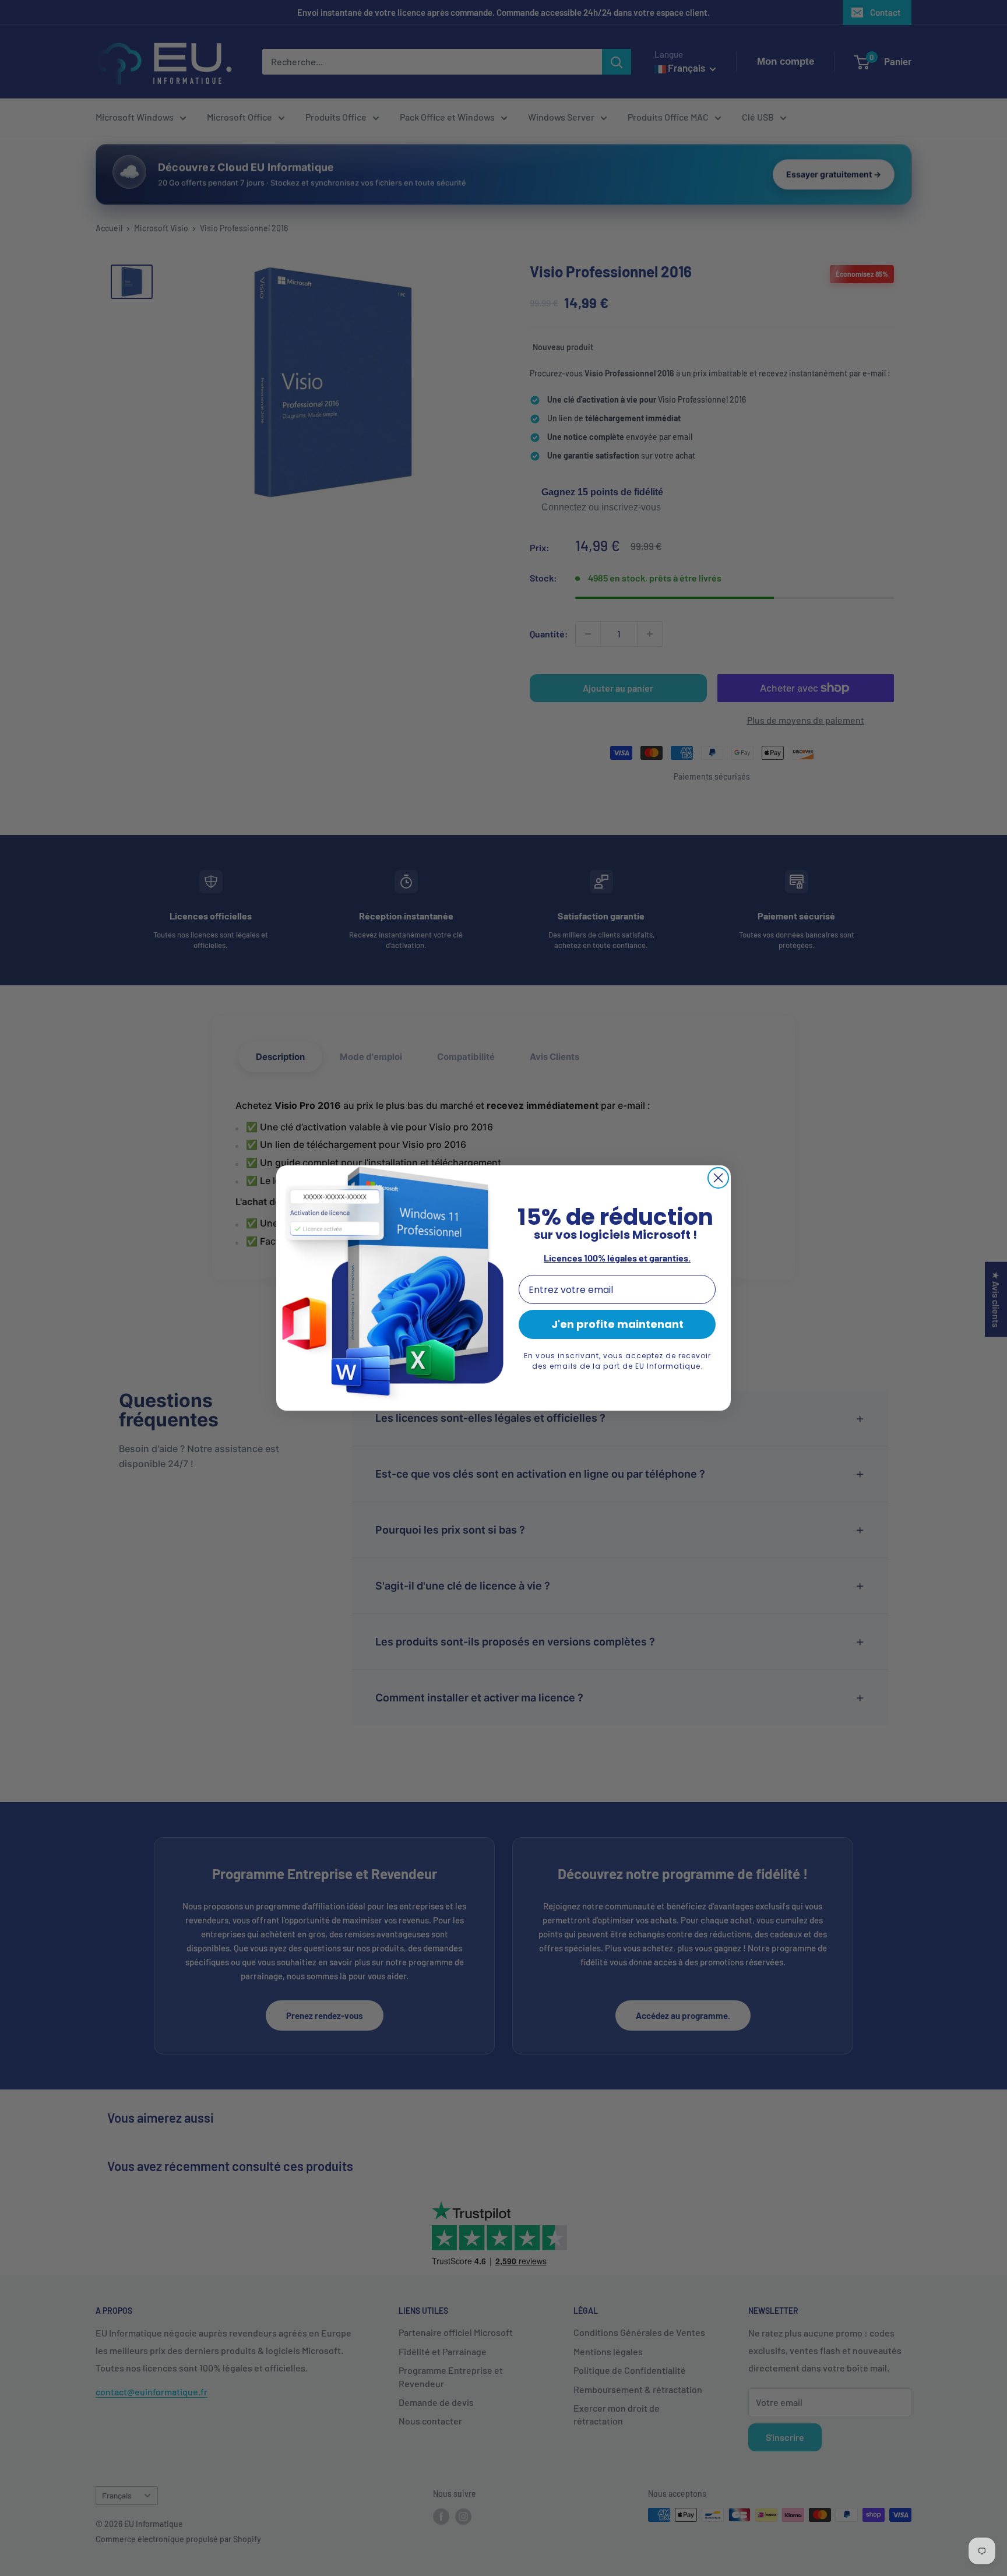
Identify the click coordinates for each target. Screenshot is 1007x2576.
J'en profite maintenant (617, 1324)
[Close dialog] (718, 1178)
